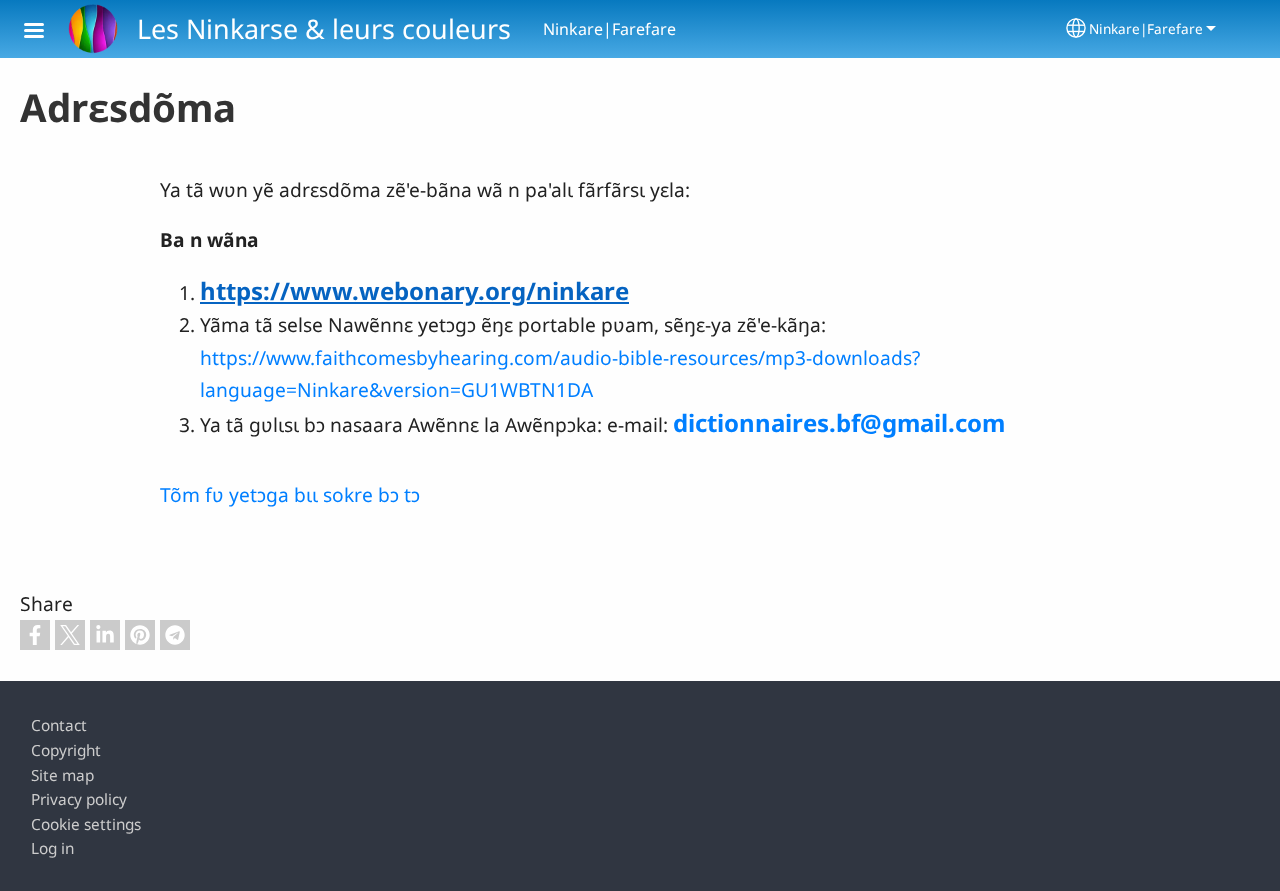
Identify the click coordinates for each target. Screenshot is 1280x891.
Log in (52, 848)
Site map (62, 775)
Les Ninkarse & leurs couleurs (324, 28)
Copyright (66, 750)
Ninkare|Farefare (1146, 28)
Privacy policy (79, 799)
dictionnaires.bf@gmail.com (839, 422)
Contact (59, 725)
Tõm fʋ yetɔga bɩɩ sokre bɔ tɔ (290, 494)
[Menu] (46, 32)
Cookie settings (86, 824)
